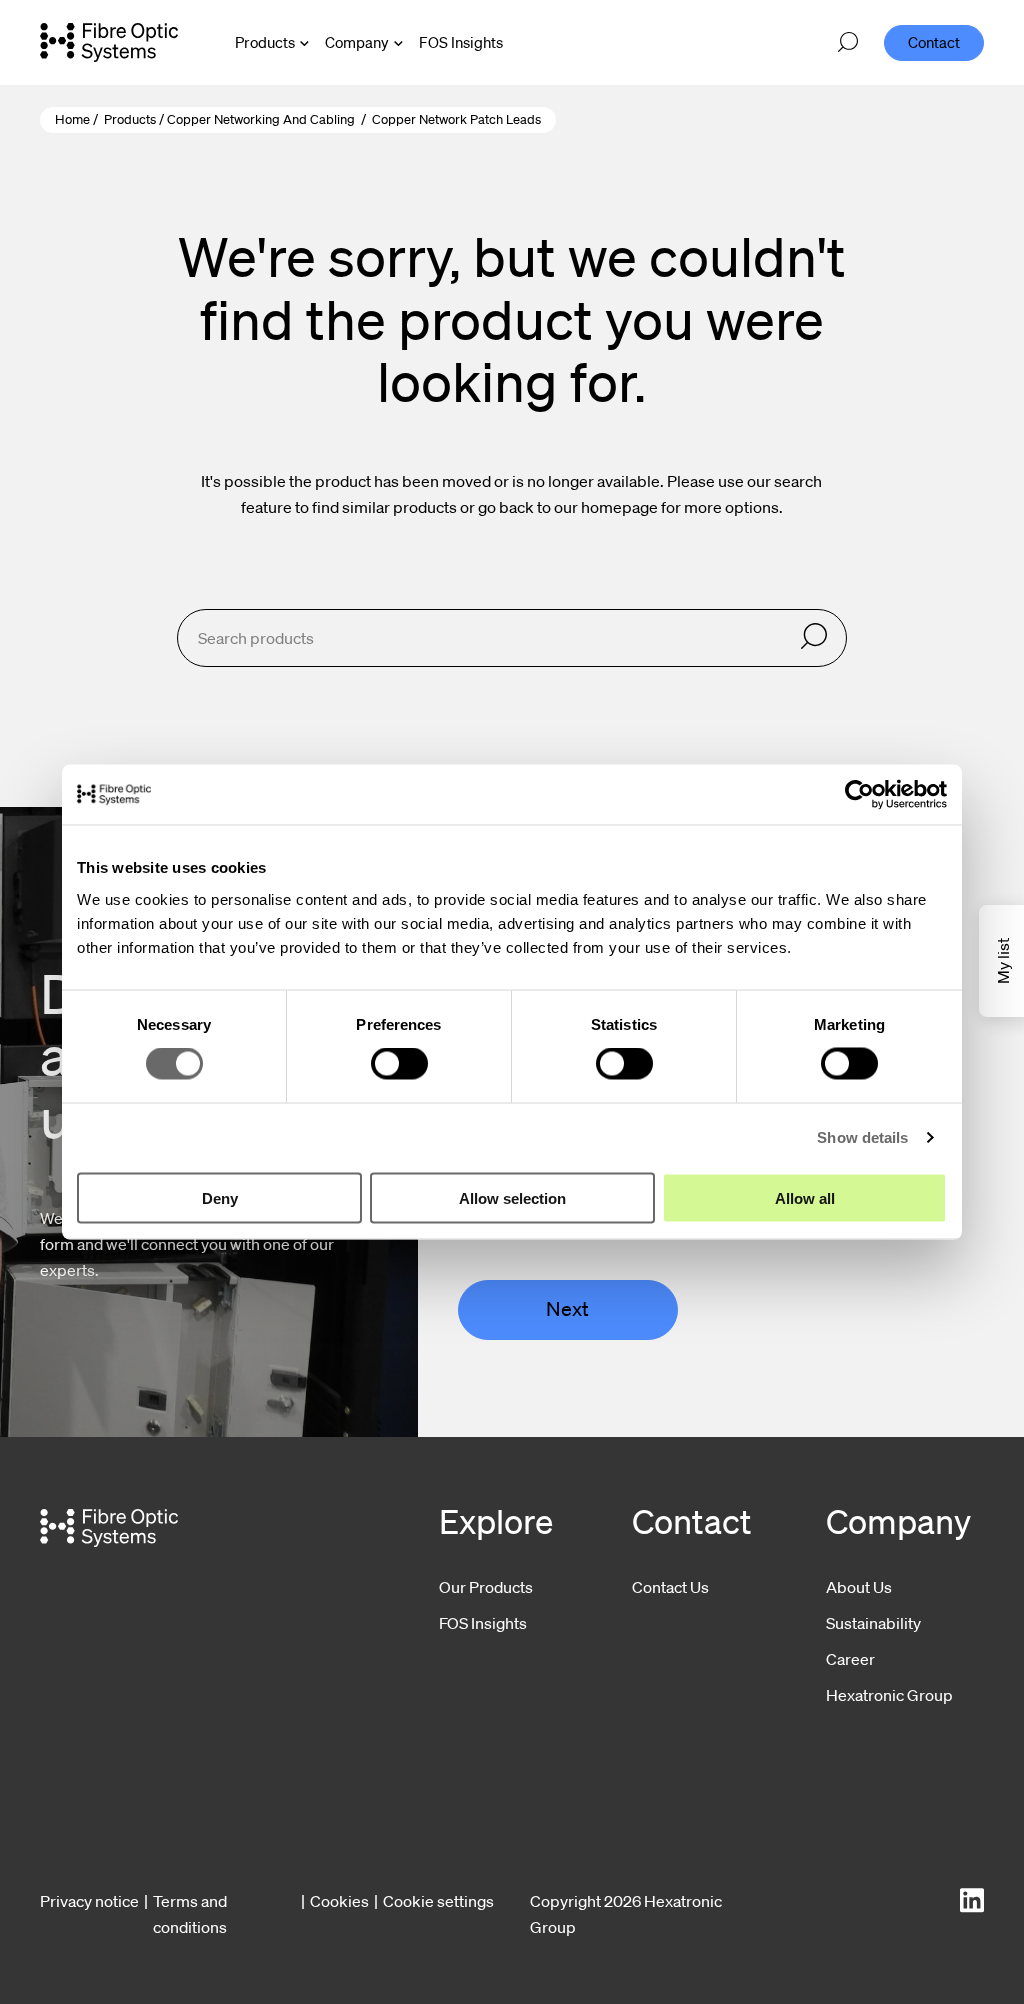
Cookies (339, 1901)
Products (265, 42)
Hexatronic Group (889, 1695)
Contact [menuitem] (934, 42)
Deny (220, 1197)
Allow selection (512, 1197)
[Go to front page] (109, 42)
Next (567, 1309)
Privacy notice (89, 1901)
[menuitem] (461, 42)
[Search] (814, 637)
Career (850, 1659)
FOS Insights (483, 1623)
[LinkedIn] (972, 1900)
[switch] (399, 1064)
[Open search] (848, 43)
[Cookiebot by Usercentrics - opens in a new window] (859, 795)
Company (357, 42)
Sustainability (873, 1623)
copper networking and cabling (261, 119)
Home (72, 119)
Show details (862, 1137)
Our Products (486, 1587)
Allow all (805, 1197)
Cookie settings (438, 1901)
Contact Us (670, 1587)
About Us (859, 1587)
